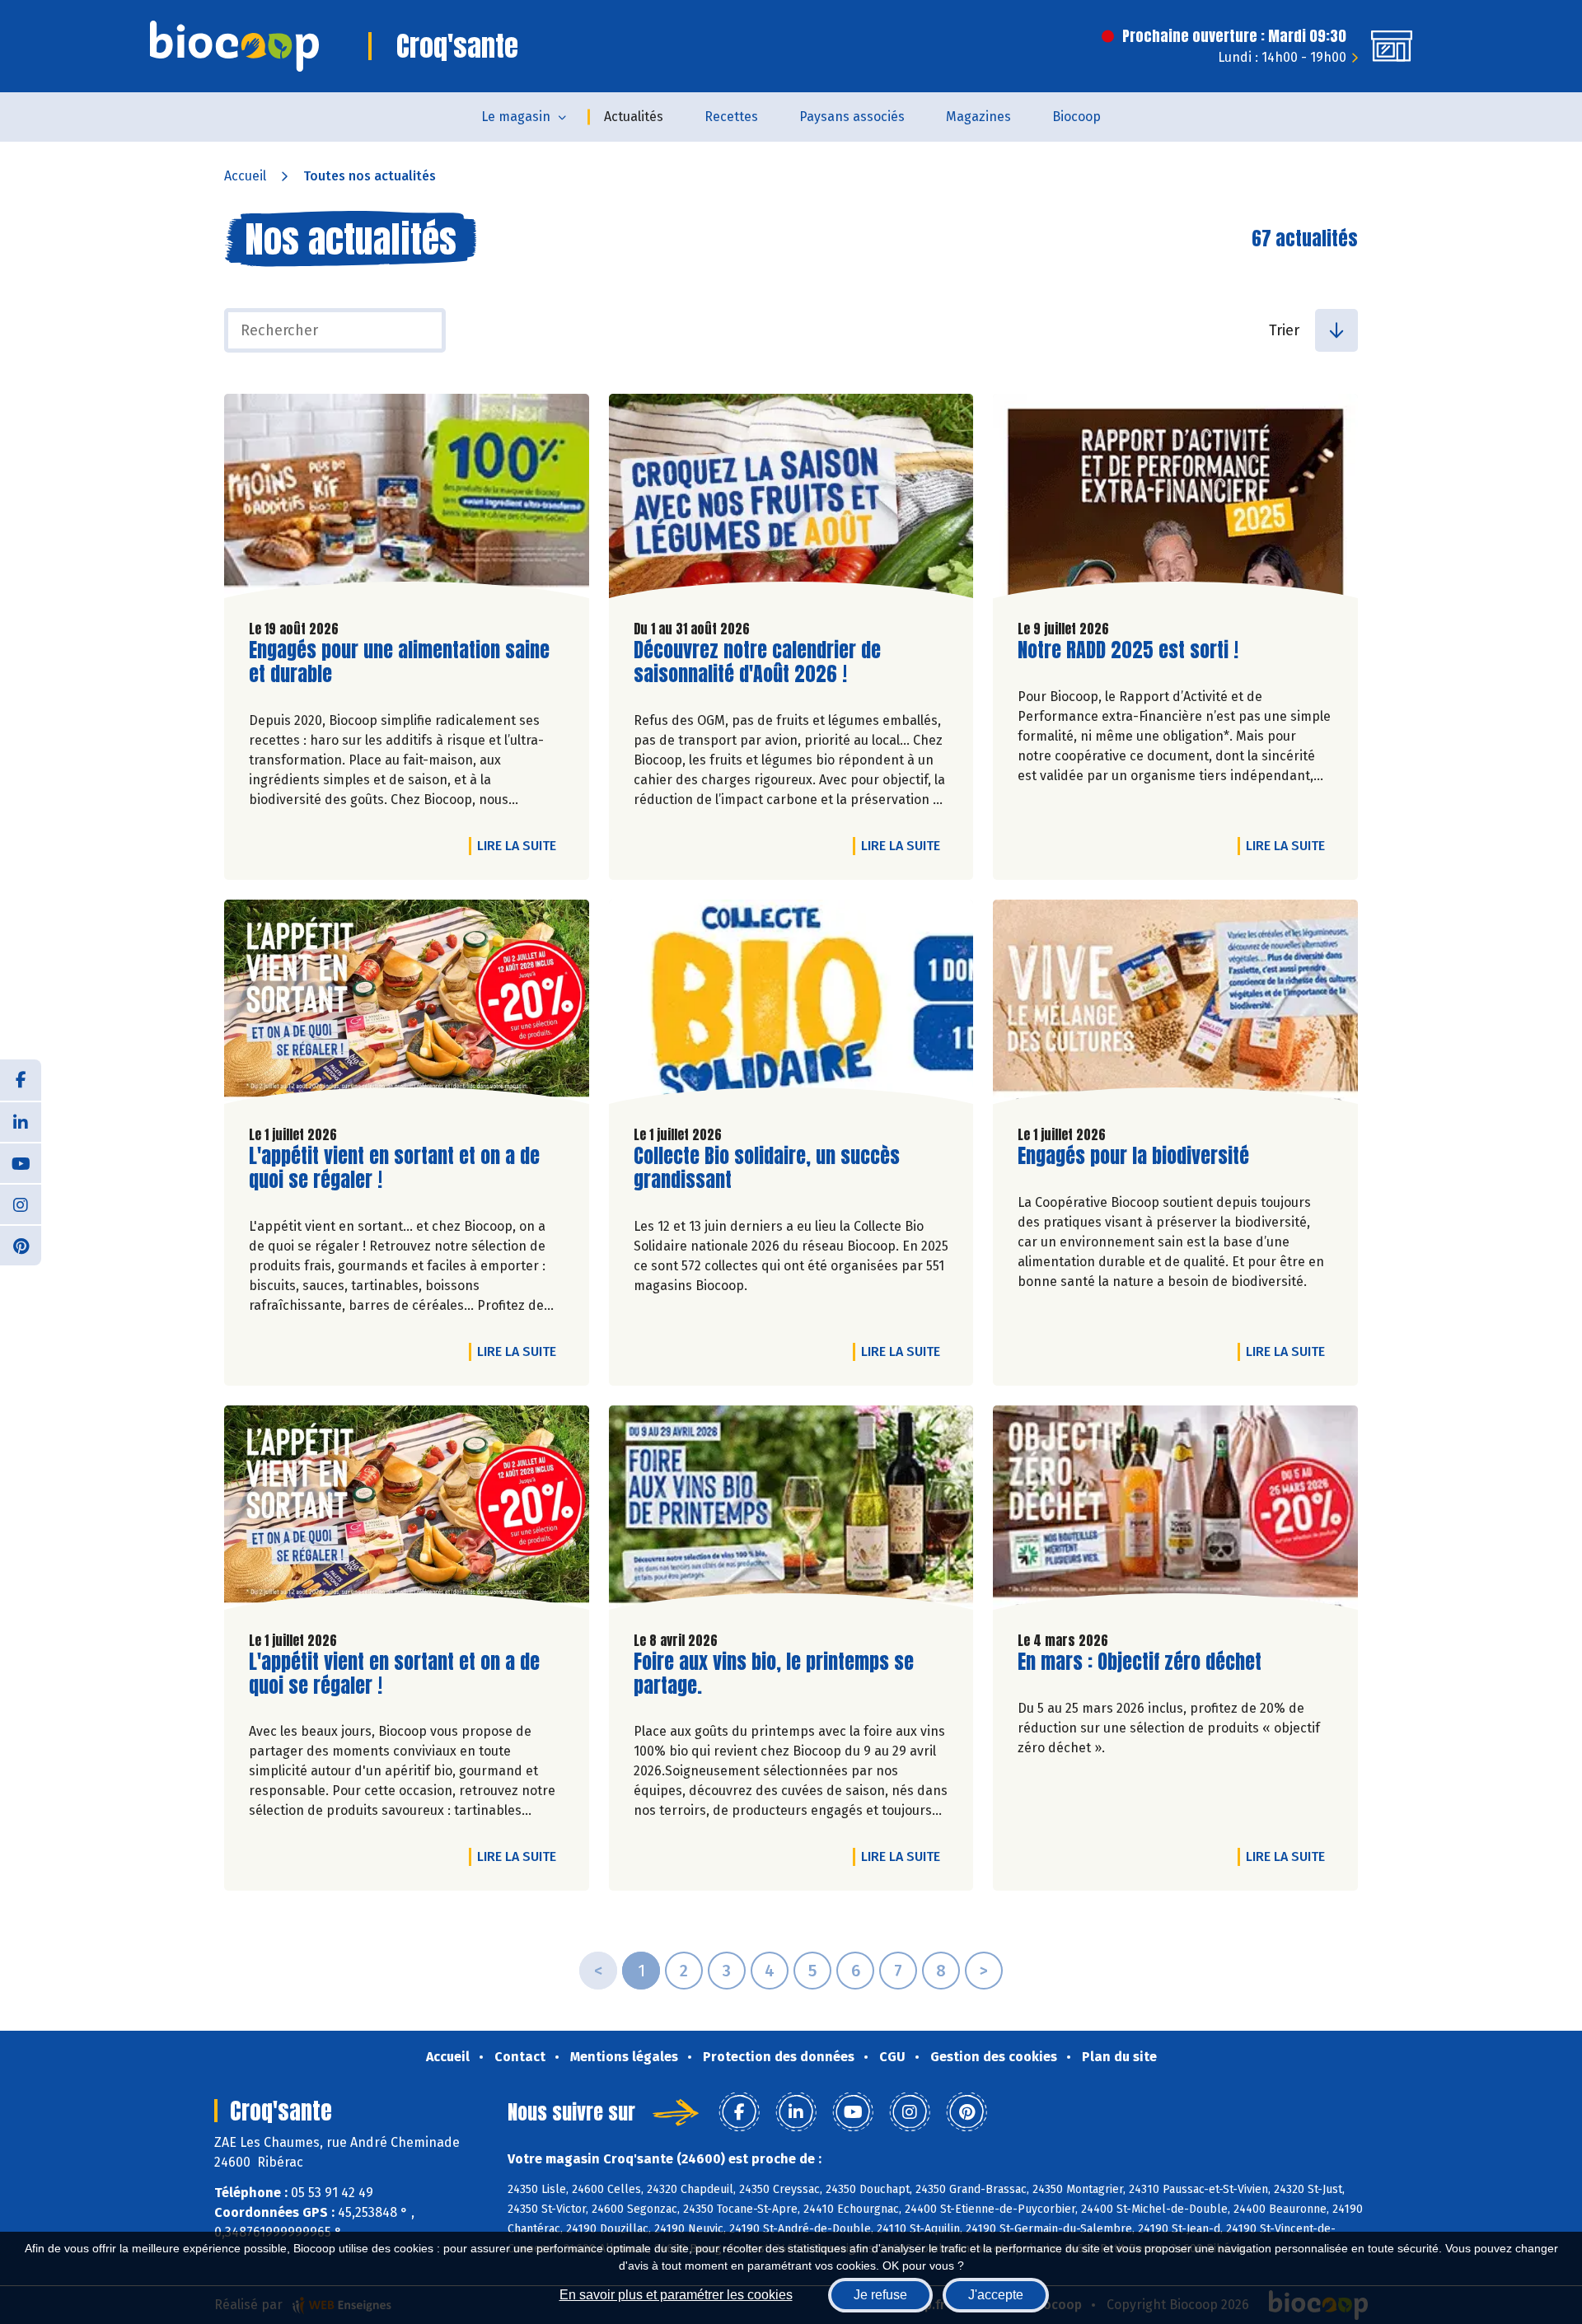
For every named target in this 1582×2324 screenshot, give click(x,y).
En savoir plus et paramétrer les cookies (676, 2295)
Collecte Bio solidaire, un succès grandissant (767, 1168)
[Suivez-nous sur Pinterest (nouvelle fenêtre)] (21, 1245)
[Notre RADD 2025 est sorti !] (1175, 500)
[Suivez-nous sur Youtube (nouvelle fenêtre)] (21, 1162)
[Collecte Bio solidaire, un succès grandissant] (791, 1006)
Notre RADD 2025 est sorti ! (1128, 650)
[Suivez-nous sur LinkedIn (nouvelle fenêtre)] (21, 1121)
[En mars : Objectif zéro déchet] (1175, 1512)
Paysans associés (852, 117)
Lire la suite (521, 845)
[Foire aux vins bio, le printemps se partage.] (791, 1512)
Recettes (731, 117)
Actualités (634, 117)
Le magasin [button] (516, 117)
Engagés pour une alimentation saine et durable (399, 662)
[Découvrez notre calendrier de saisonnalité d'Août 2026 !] (791, 500)
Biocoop (1077, 117)
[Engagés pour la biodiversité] (1175, 1006)
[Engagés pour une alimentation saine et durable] (407, 500)
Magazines (978, 117)
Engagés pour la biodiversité (1133, 1156)
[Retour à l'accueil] (234, 46)
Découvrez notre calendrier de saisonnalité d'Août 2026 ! (757, 662)
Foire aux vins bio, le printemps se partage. (774, 1674)
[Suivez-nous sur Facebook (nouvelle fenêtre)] (21, 1080)
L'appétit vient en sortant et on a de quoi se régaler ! (394, 1168)
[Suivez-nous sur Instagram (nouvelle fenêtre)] (21, 1204)
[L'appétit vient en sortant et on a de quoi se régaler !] (407, 1006)
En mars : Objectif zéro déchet (1140, 1662)
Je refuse (880, 2295)
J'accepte (996, 2295)
